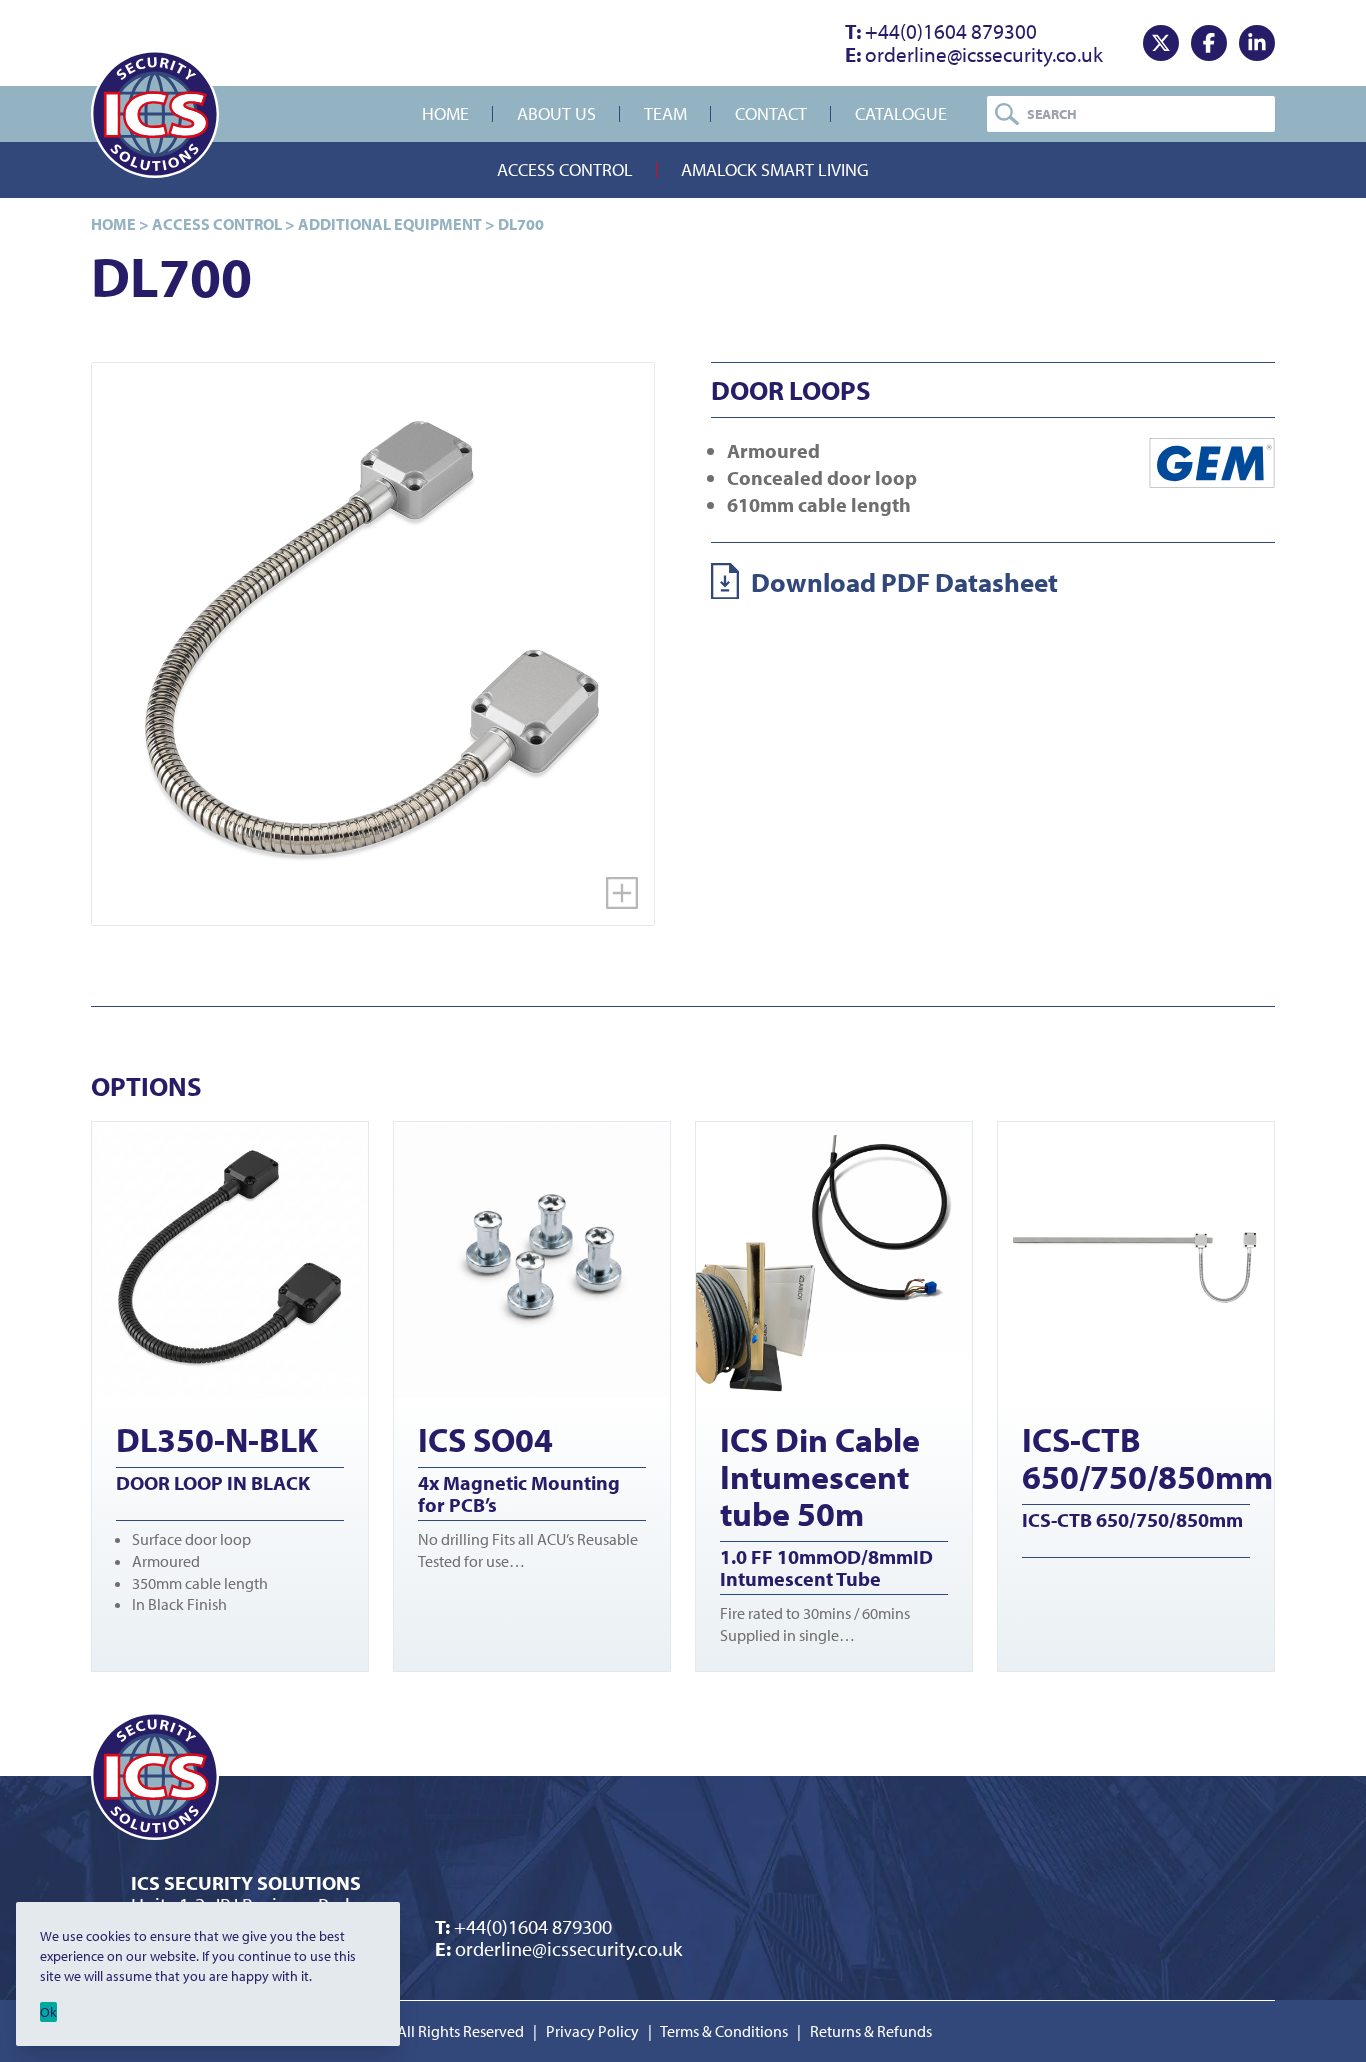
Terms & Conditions (724, 2031)
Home (445, 113)
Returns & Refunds (871, 2031)
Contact (771, 113)
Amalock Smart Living (775, 169)
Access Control (565, 169)
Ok (48, 2012)
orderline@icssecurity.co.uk (974, 54)
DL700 (521, 224)
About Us (556, 113)
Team (665, 113)
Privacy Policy (592, 2031)
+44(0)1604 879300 (941, 31)
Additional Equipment (390, 224)
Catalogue (901, 113)
